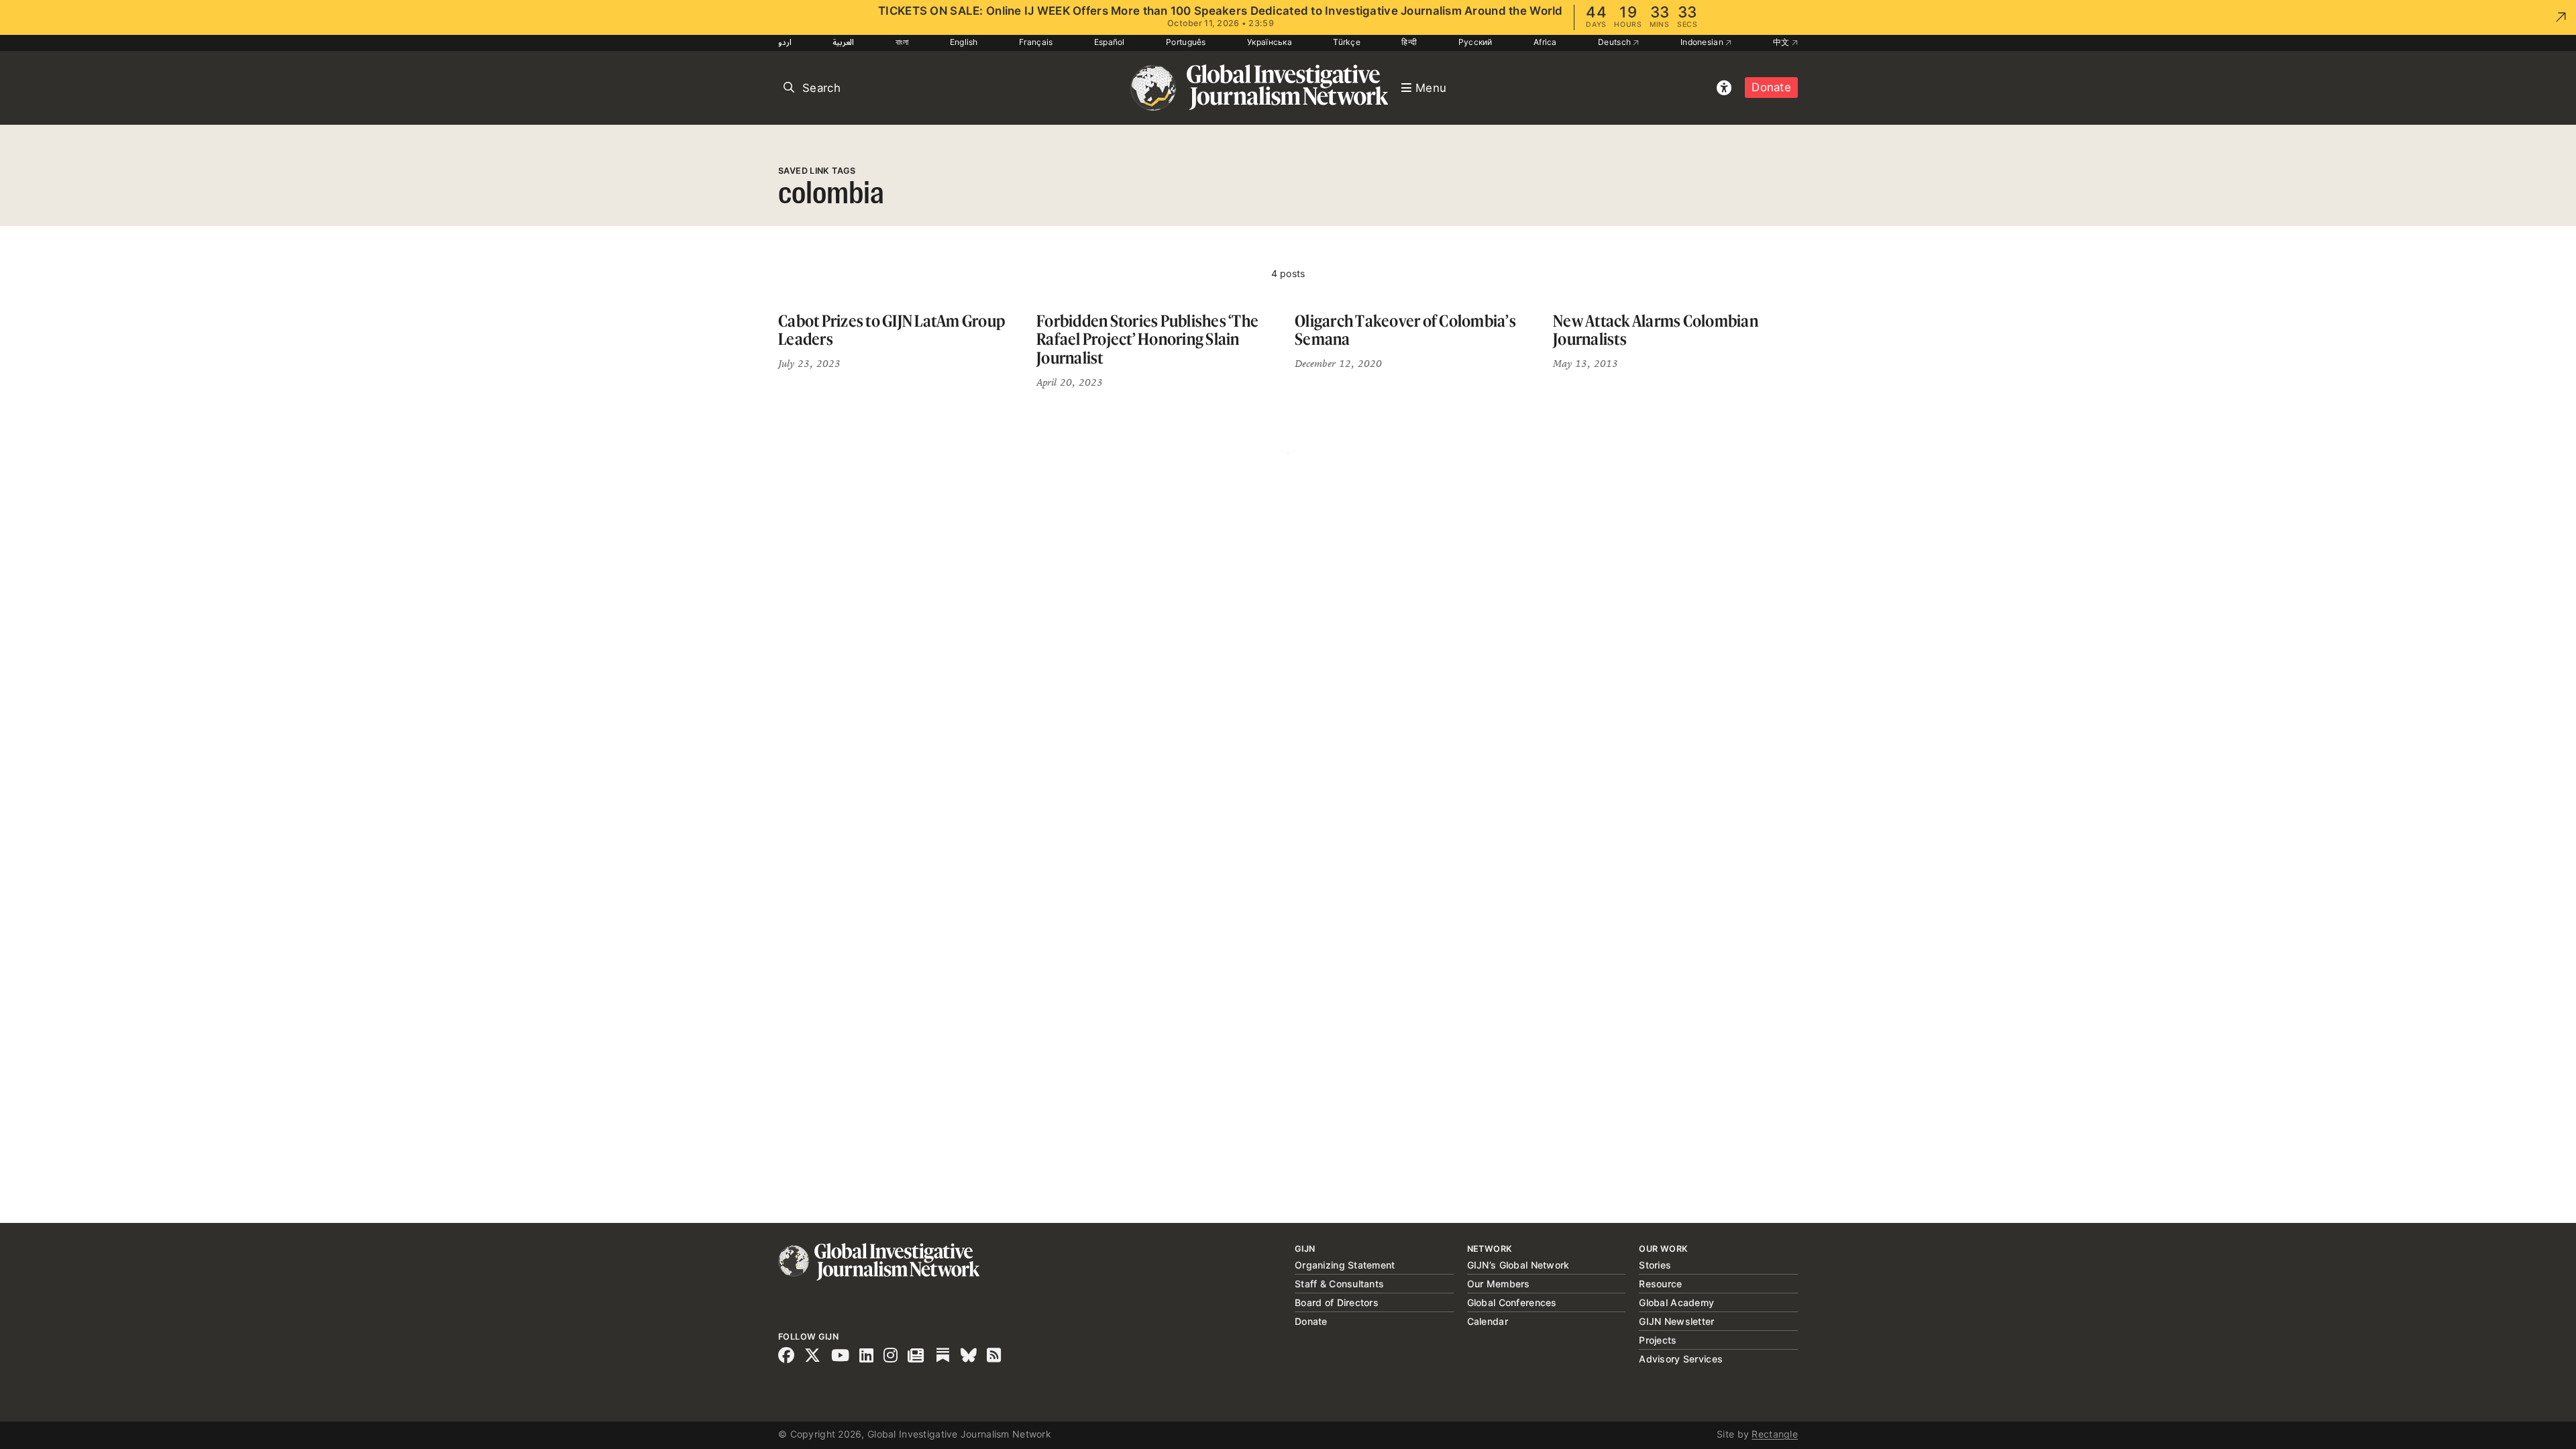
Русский (1475, 42)
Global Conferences (1512, 1302)
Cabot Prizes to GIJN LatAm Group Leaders (892, 330)
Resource (1660, 1284)
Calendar (1488, 1321)
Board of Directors (1337, 1302)
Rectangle (1775, 1434)
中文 (1782, 42)
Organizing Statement (1345, 1265)
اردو (785, 42)
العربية (843, 42)
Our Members (1499, 1284)
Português (1186, 42)
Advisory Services (1681, 1359)
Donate (1771, 87)
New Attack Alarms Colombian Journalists (1656, 330)
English (964, 42)
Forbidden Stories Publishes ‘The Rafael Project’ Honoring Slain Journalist (1147, 339)
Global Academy (1676, 1302)
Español (1110, 42)
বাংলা (902, 42)
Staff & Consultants (1339, 1284)
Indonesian (1703, 42)
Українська (1270, 42)
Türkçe (1347, 42)
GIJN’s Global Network (1518, 1265)
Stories (1655, 1265)
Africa (1545, 42)
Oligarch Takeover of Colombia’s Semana (1405, 330)
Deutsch (1615, 42)
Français (1036, 42)
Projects (1658, 1340)
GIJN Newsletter (1676, 1321)
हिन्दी (1409, 42)
